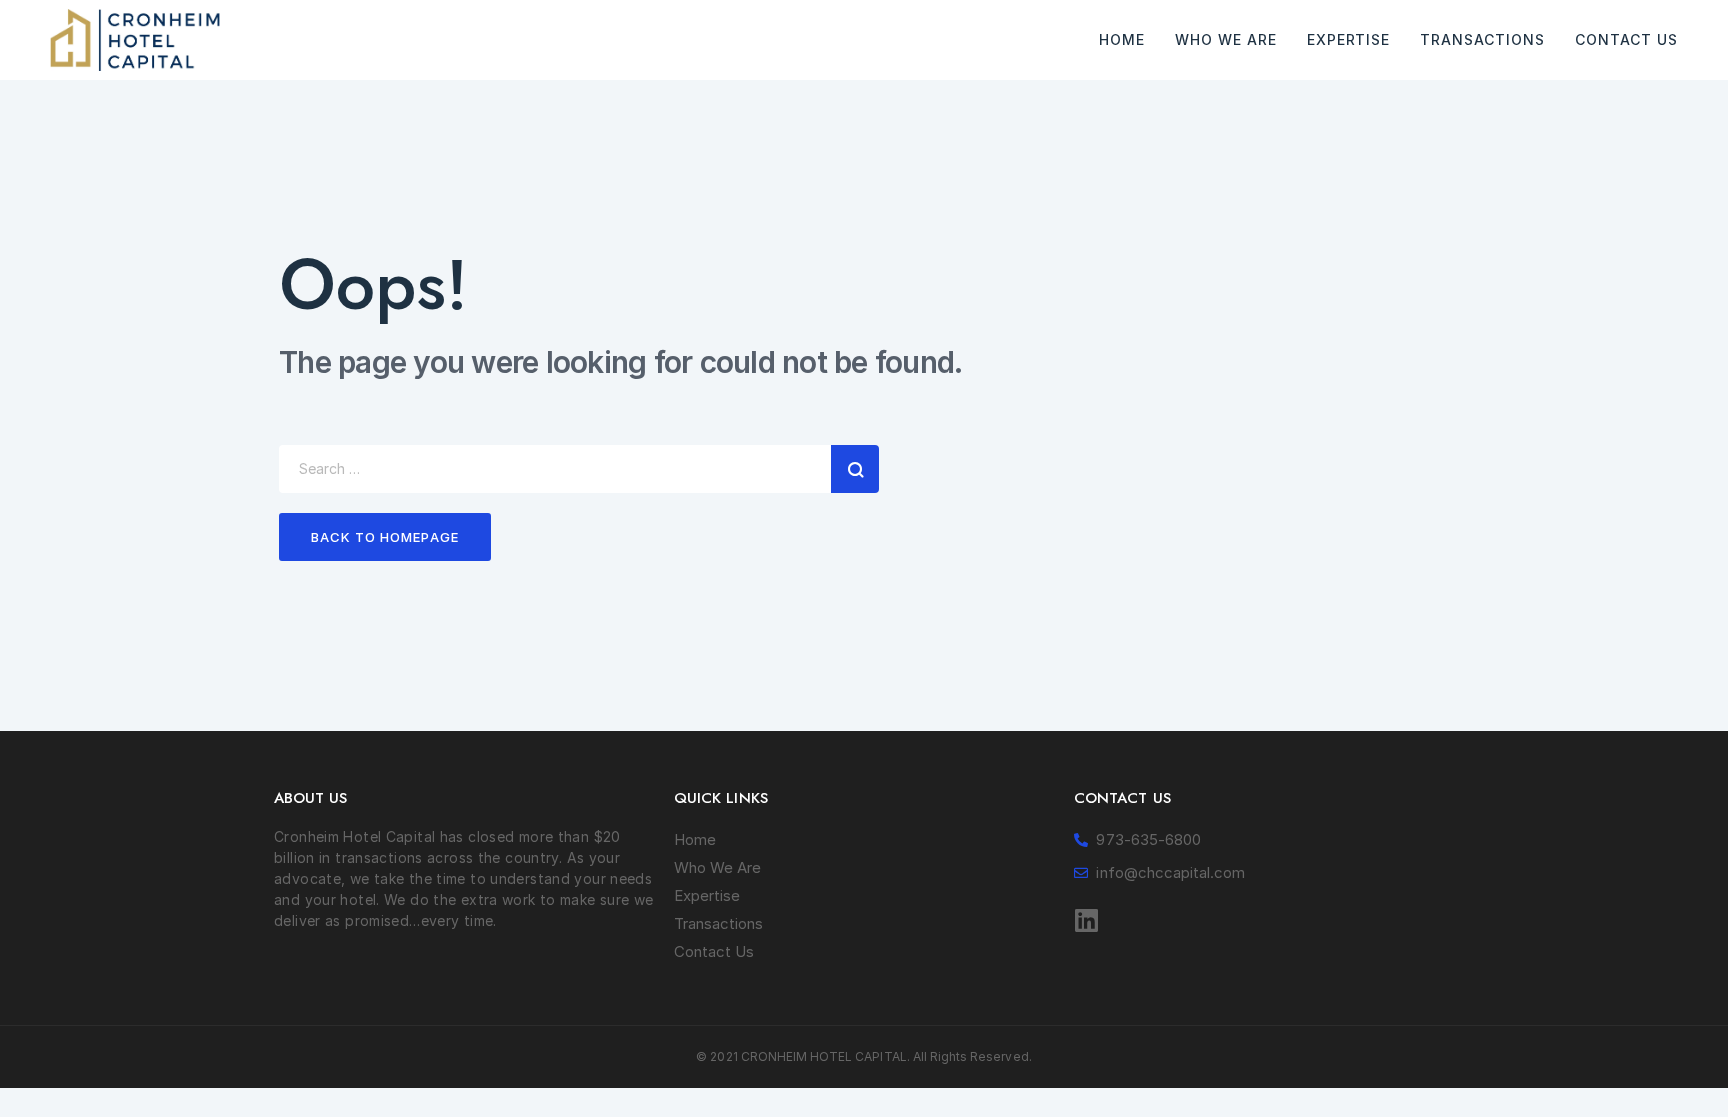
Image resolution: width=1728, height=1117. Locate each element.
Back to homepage (385, 537)
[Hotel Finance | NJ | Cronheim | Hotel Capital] (135, 39)
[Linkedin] (1087, 920)
